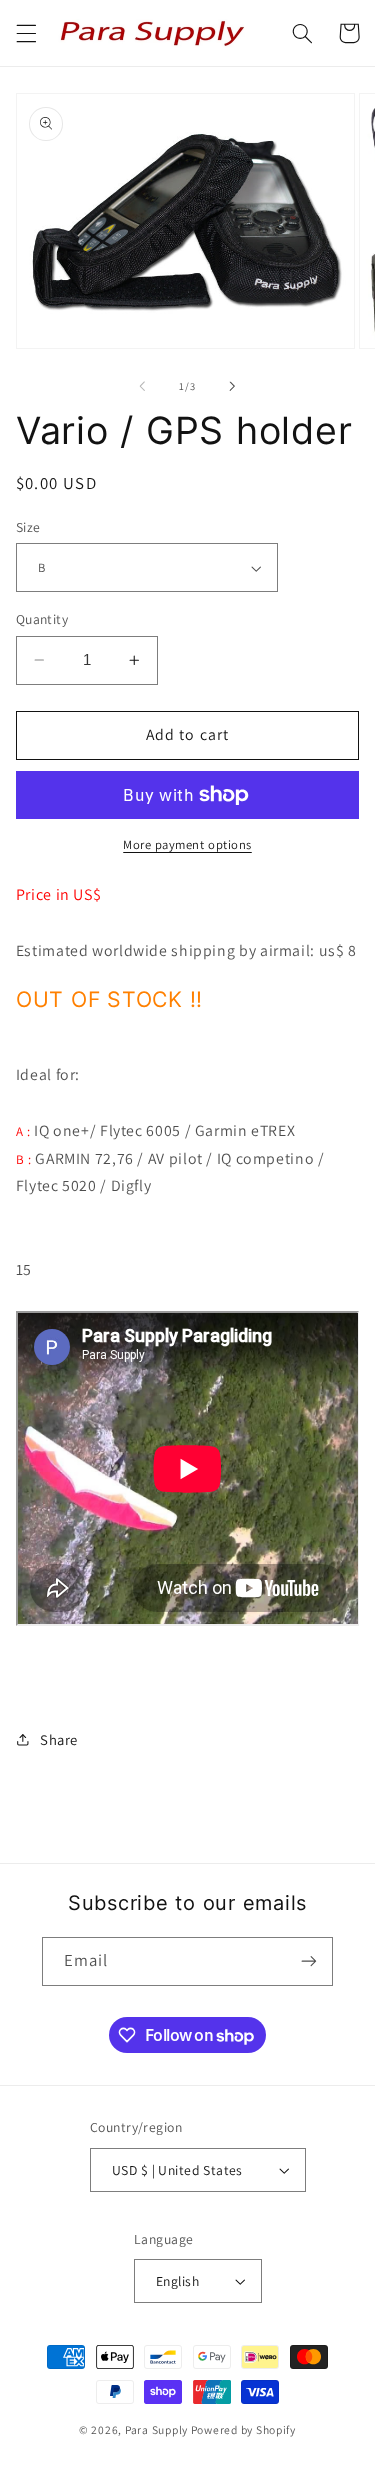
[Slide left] (142, 386)
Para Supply (158, 2429)
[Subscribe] (309, 1961)
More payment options (187, 844)
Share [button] (59, 1739)
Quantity (42, 619)
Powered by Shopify (243, 2429)
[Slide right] (233, 386)
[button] (26, 33)
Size (28, 527)
